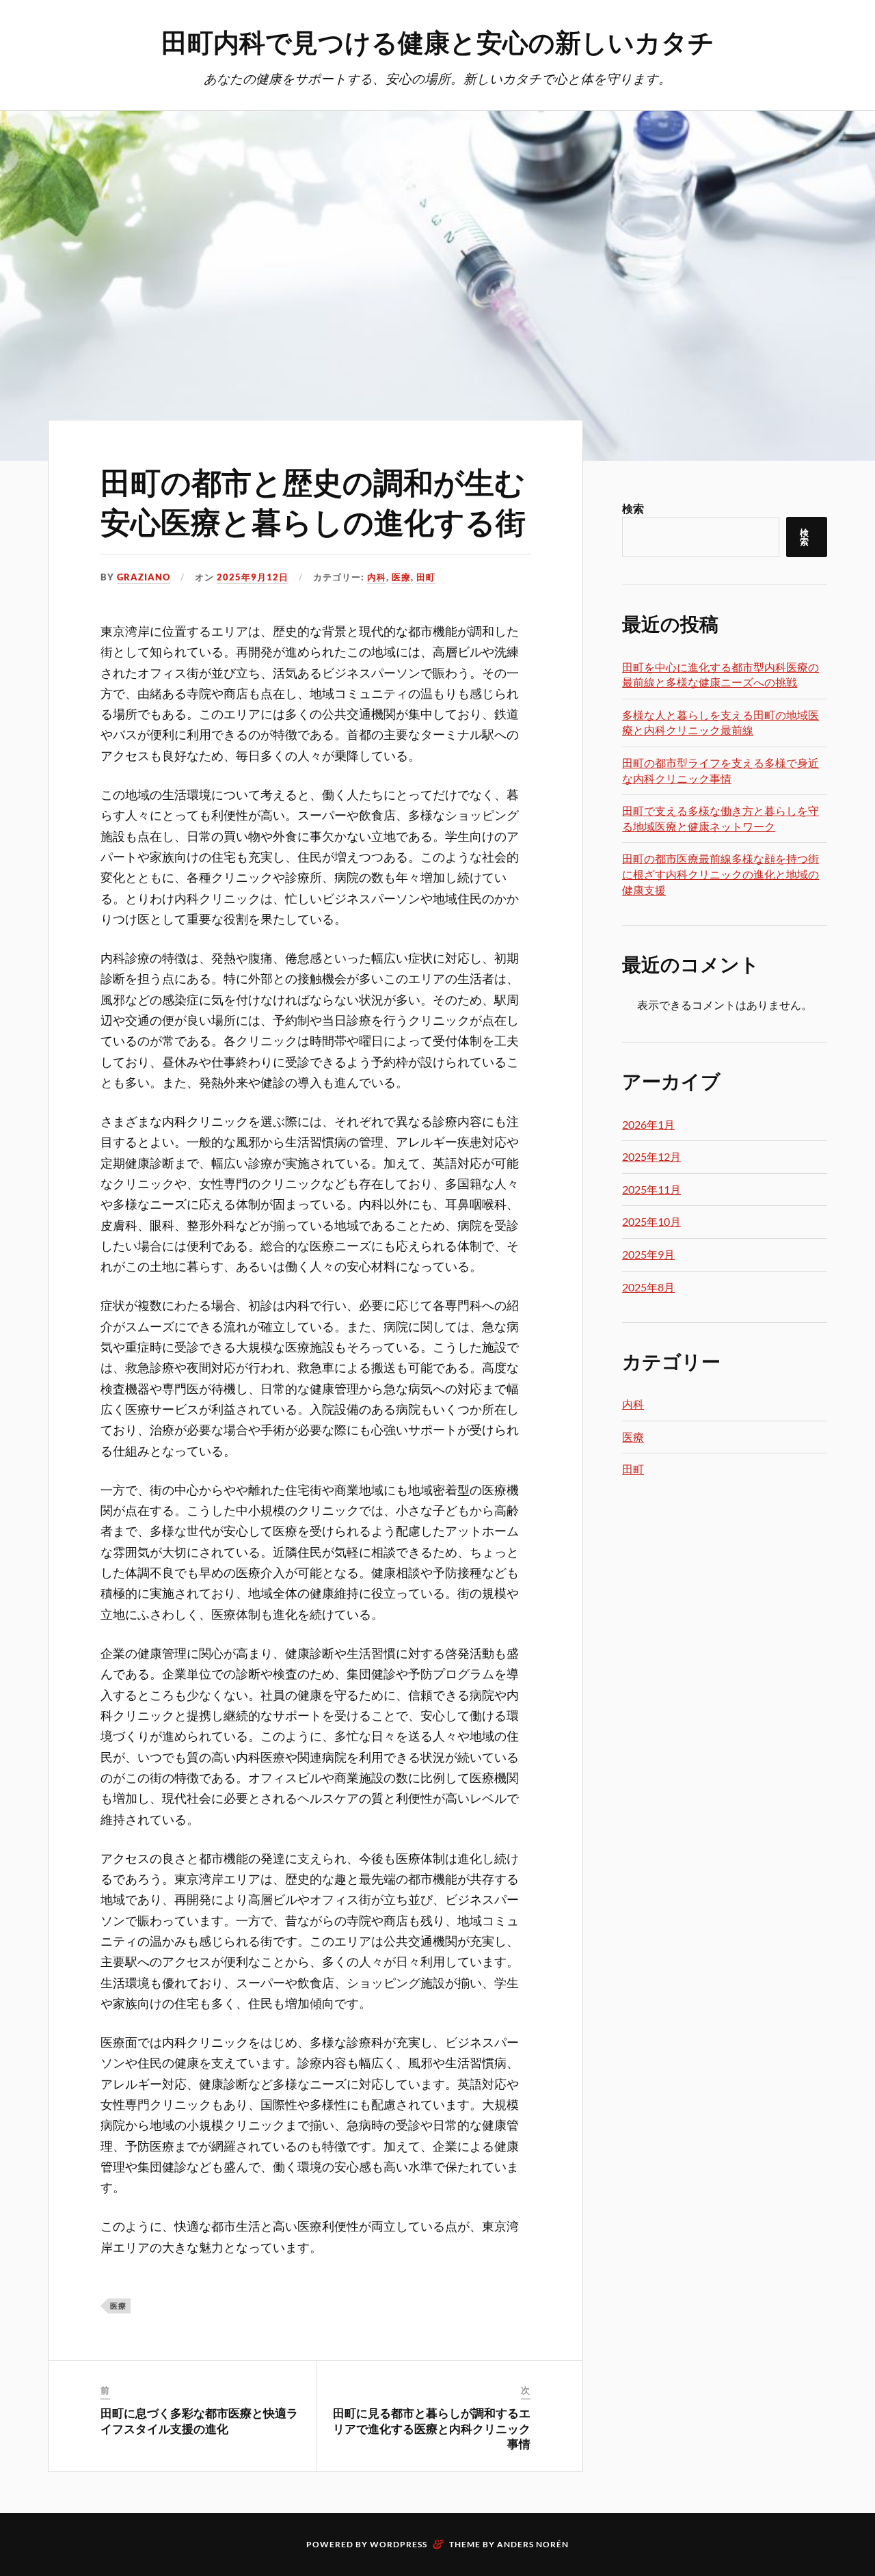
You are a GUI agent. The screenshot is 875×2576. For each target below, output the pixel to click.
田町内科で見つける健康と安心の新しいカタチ (438, 41)
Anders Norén (533, 2544)
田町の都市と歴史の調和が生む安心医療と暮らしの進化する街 (313, 500)
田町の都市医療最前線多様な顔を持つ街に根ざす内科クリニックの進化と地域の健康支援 (721, 874)
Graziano (144, 577)
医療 (401, 577)
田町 (426, 577)
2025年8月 (648, 1287)
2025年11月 (651, 1189)
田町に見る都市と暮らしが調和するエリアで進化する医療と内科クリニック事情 (432, 2428)
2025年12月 (651, 1156)
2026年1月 (648, 1124)
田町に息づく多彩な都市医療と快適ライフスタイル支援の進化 (199, 2420)
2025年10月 (651, 1221)
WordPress (399, 2544)
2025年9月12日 (253, 577)
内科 (377, 577)
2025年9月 (648, 1254)
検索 (633, 508)
